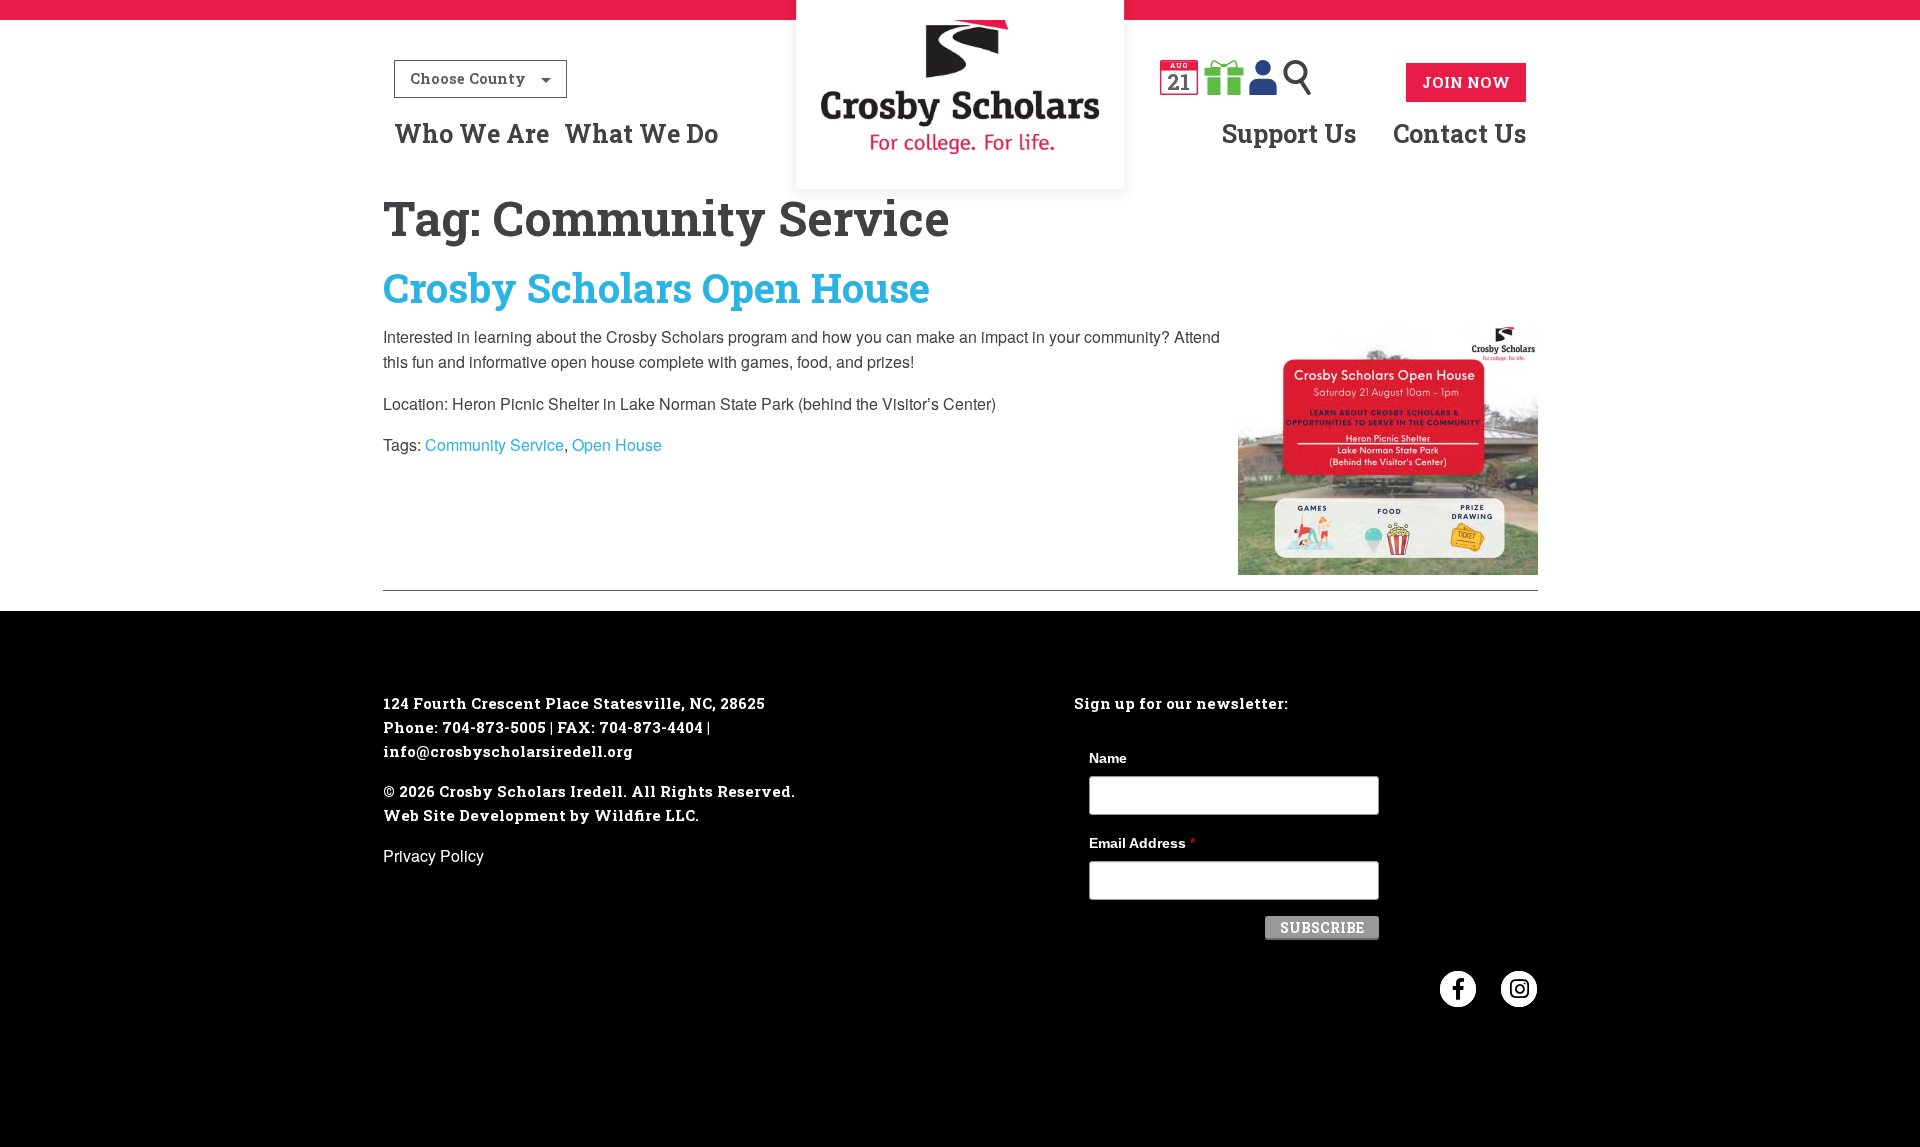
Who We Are (471, 133)
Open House (617, 444)
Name (1108, 758)
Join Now (1466, 82)
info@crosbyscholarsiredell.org (508, 751)
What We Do (641, 133)
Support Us (1289, 133)
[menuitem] (960, 134)
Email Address (1142, 843)
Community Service (494, 444)
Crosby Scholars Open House (656, 287)
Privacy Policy (433, 855)
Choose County (468, 78)
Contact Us (1459, 133)
